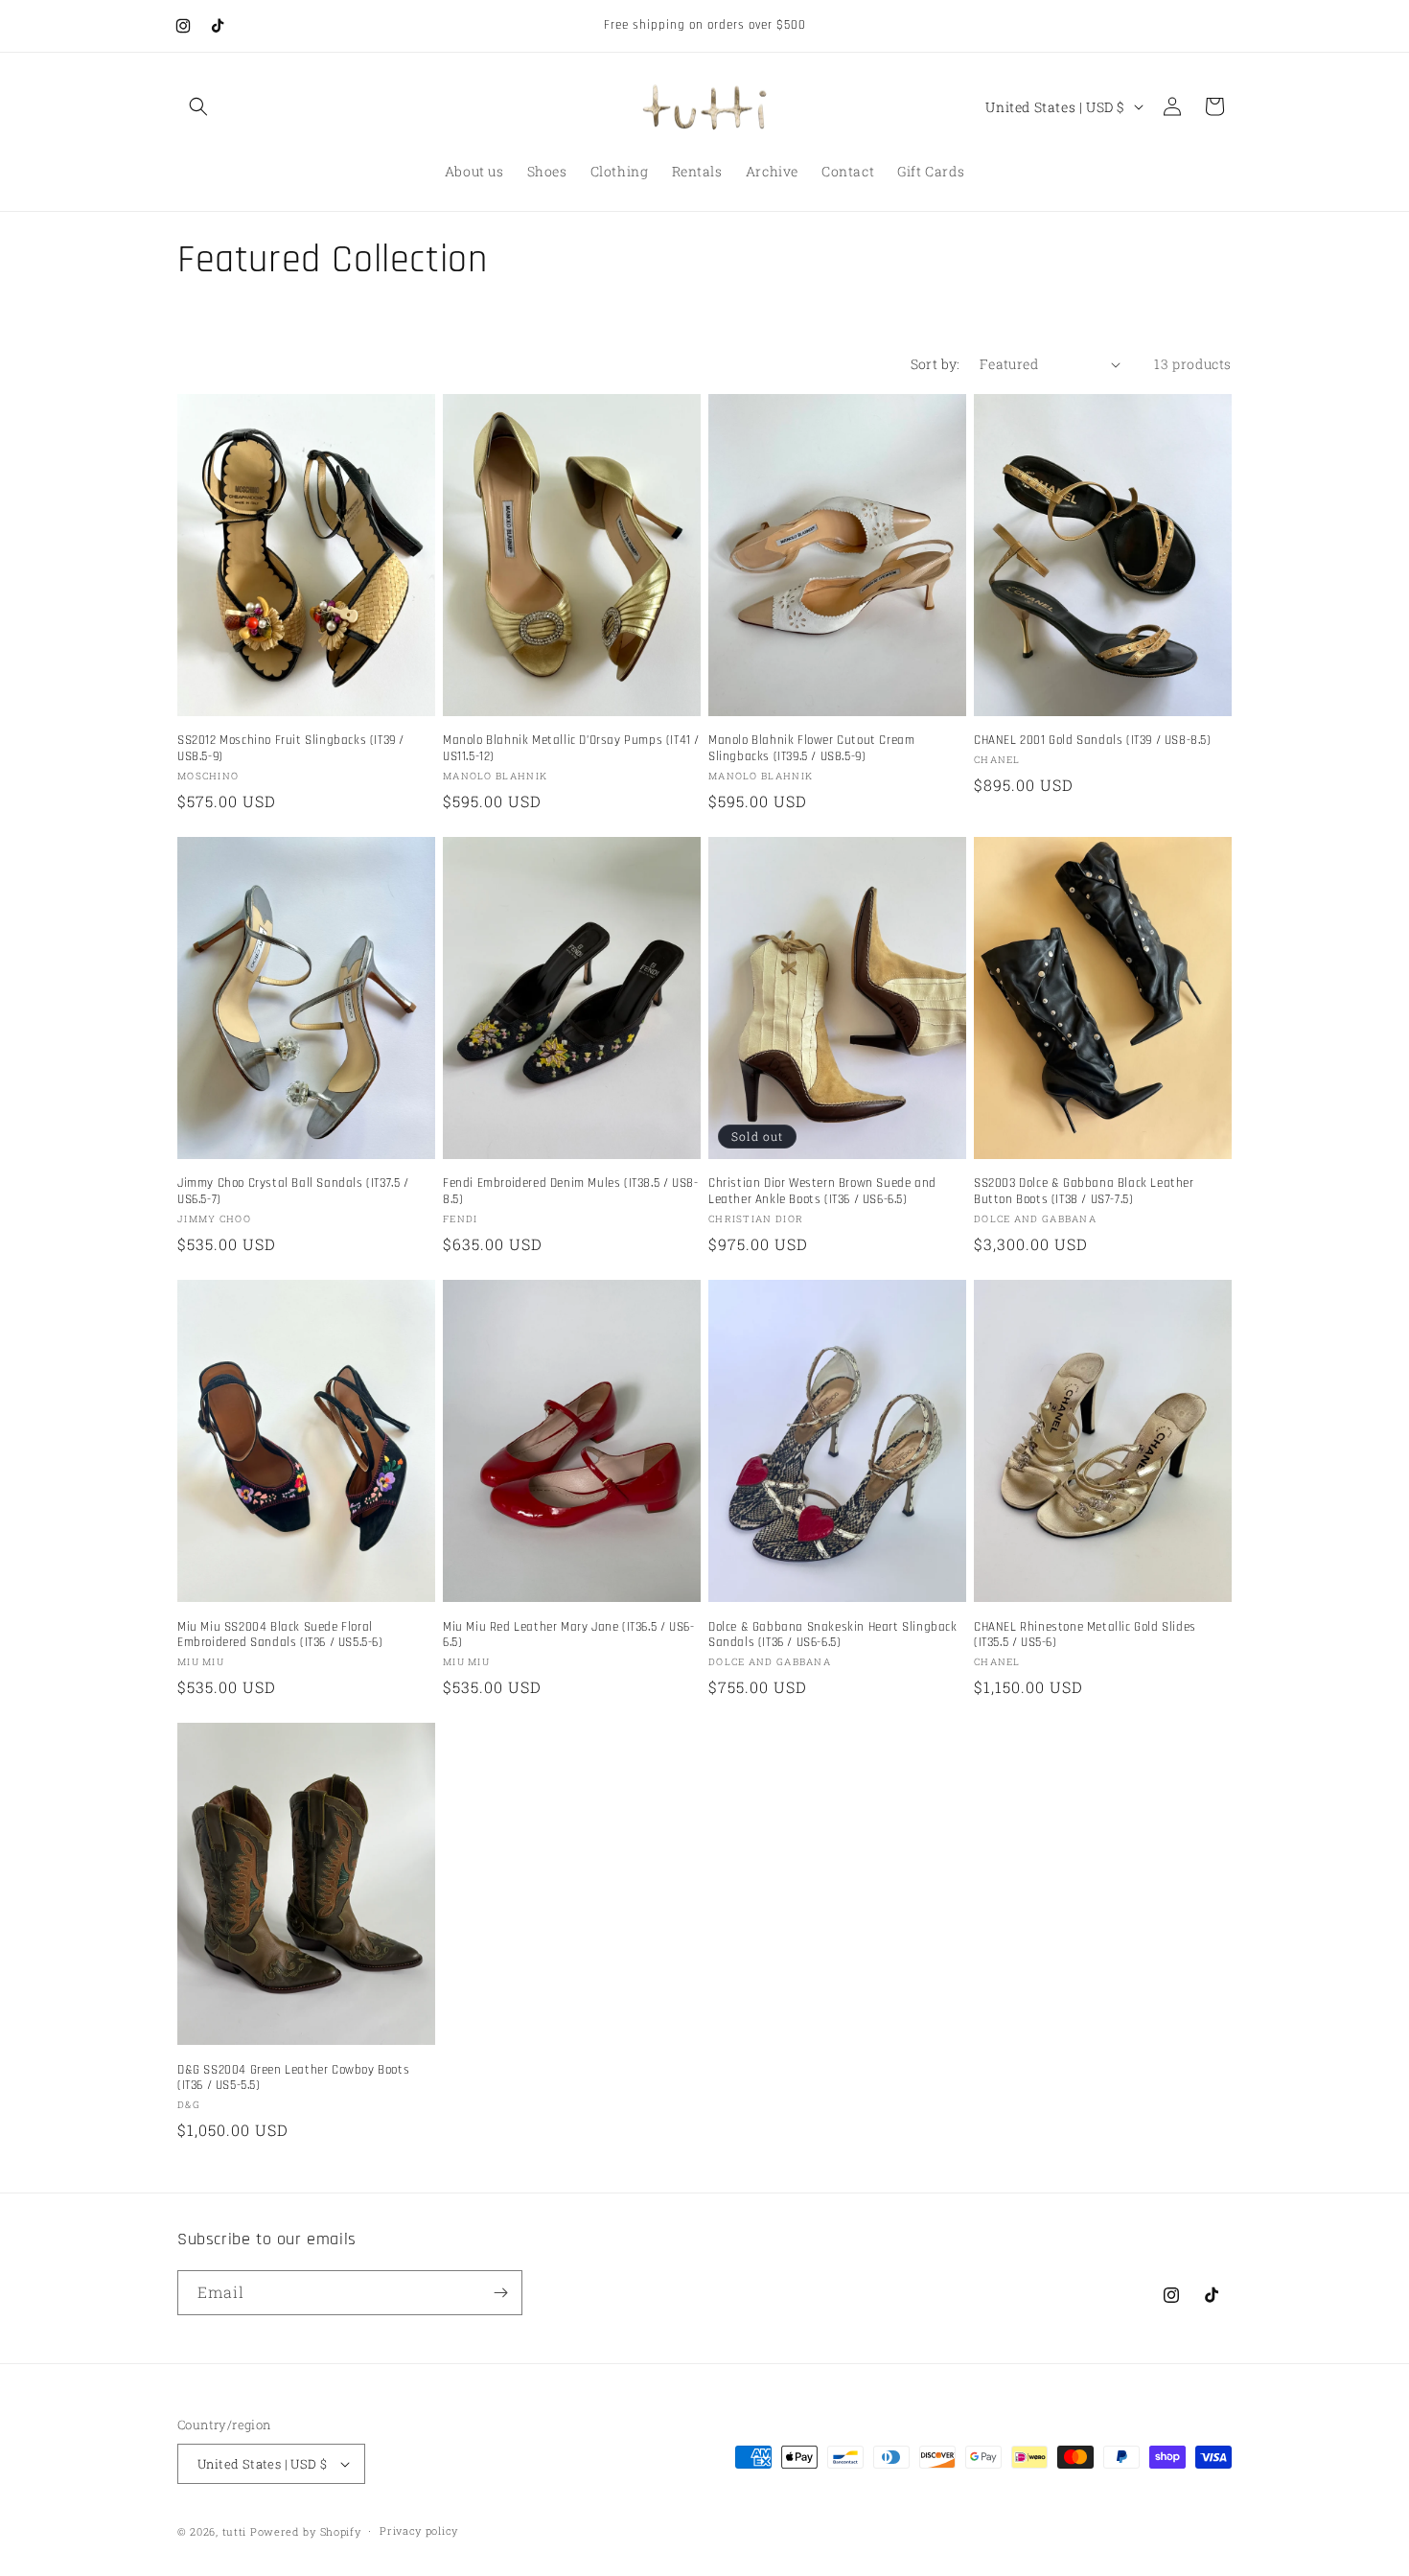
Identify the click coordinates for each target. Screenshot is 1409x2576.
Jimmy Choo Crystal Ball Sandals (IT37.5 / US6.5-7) (293, 1191)
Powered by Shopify (306, 2531)
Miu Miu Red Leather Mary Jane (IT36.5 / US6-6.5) (568, 1635)
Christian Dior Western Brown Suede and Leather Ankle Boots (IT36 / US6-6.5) (822, 1191)
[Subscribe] (500, 2293)
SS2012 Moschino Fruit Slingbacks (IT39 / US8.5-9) (291, 748)
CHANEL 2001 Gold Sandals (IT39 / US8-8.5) (1093, 740)
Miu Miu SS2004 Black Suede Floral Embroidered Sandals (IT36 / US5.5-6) (280, 1635)
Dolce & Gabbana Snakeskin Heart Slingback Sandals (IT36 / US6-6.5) (833, 1635)
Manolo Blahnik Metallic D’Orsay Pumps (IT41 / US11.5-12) (571, 748)
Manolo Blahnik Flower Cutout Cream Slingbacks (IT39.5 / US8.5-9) (811, 748)
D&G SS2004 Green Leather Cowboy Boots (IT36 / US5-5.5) (293, 2078)
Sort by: (935, 364)
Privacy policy (419, 2530)
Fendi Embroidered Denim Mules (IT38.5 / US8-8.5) (570, 1191)
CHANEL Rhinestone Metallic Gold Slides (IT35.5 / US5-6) (1085, 1635)
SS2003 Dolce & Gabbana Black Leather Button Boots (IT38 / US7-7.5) (1084, 1191)
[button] (198, 106)
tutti (235, 2531)
